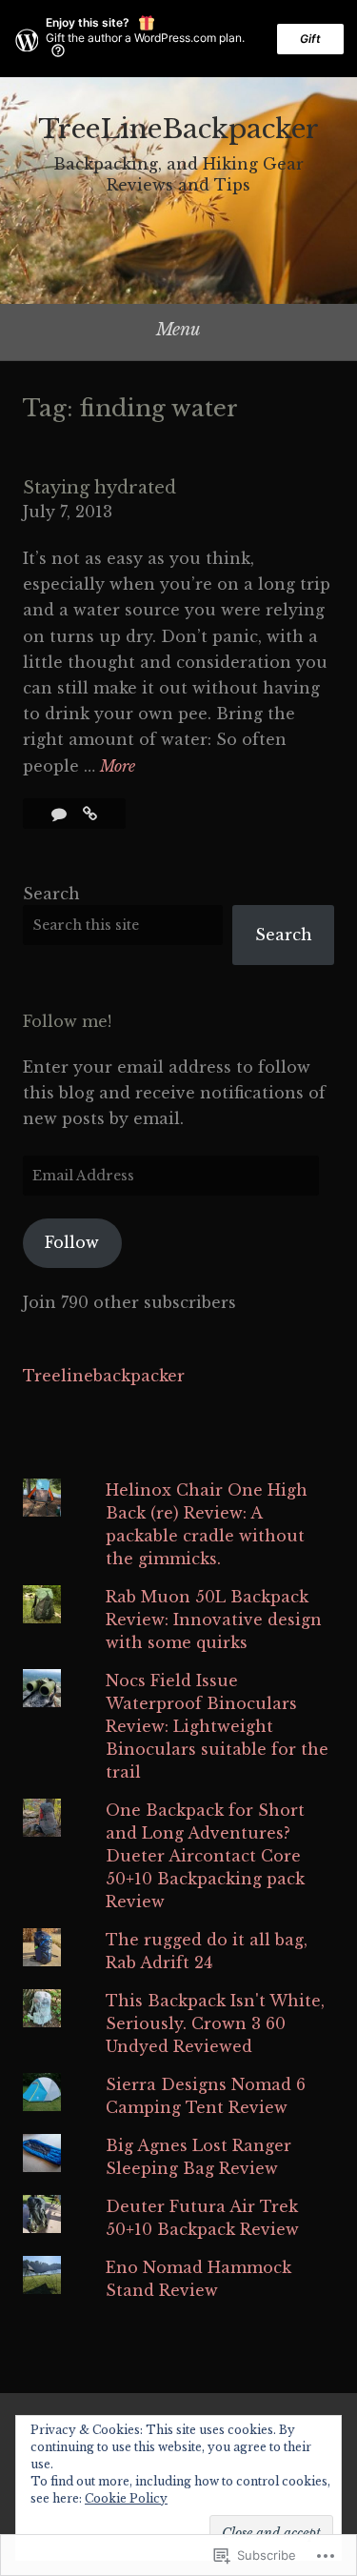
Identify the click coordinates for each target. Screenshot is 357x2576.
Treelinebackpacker (104, 1376)
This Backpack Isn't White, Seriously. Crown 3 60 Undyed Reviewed (215, 2023)
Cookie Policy (126, 2498)
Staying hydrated (99, 488)
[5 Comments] (61, 814)
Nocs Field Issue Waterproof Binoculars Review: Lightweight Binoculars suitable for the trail (217, 1726)
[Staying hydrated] (90, 814)
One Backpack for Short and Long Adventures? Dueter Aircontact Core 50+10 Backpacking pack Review (205, 1856)
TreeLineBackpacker (178, 129)
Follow (72, 1242)
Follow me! (67, 1021)
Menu (178, 330)
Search (51, 894)
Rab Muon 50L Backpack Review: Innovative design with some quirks (214, 1620)
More (118, 767)
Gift (310, 39)
